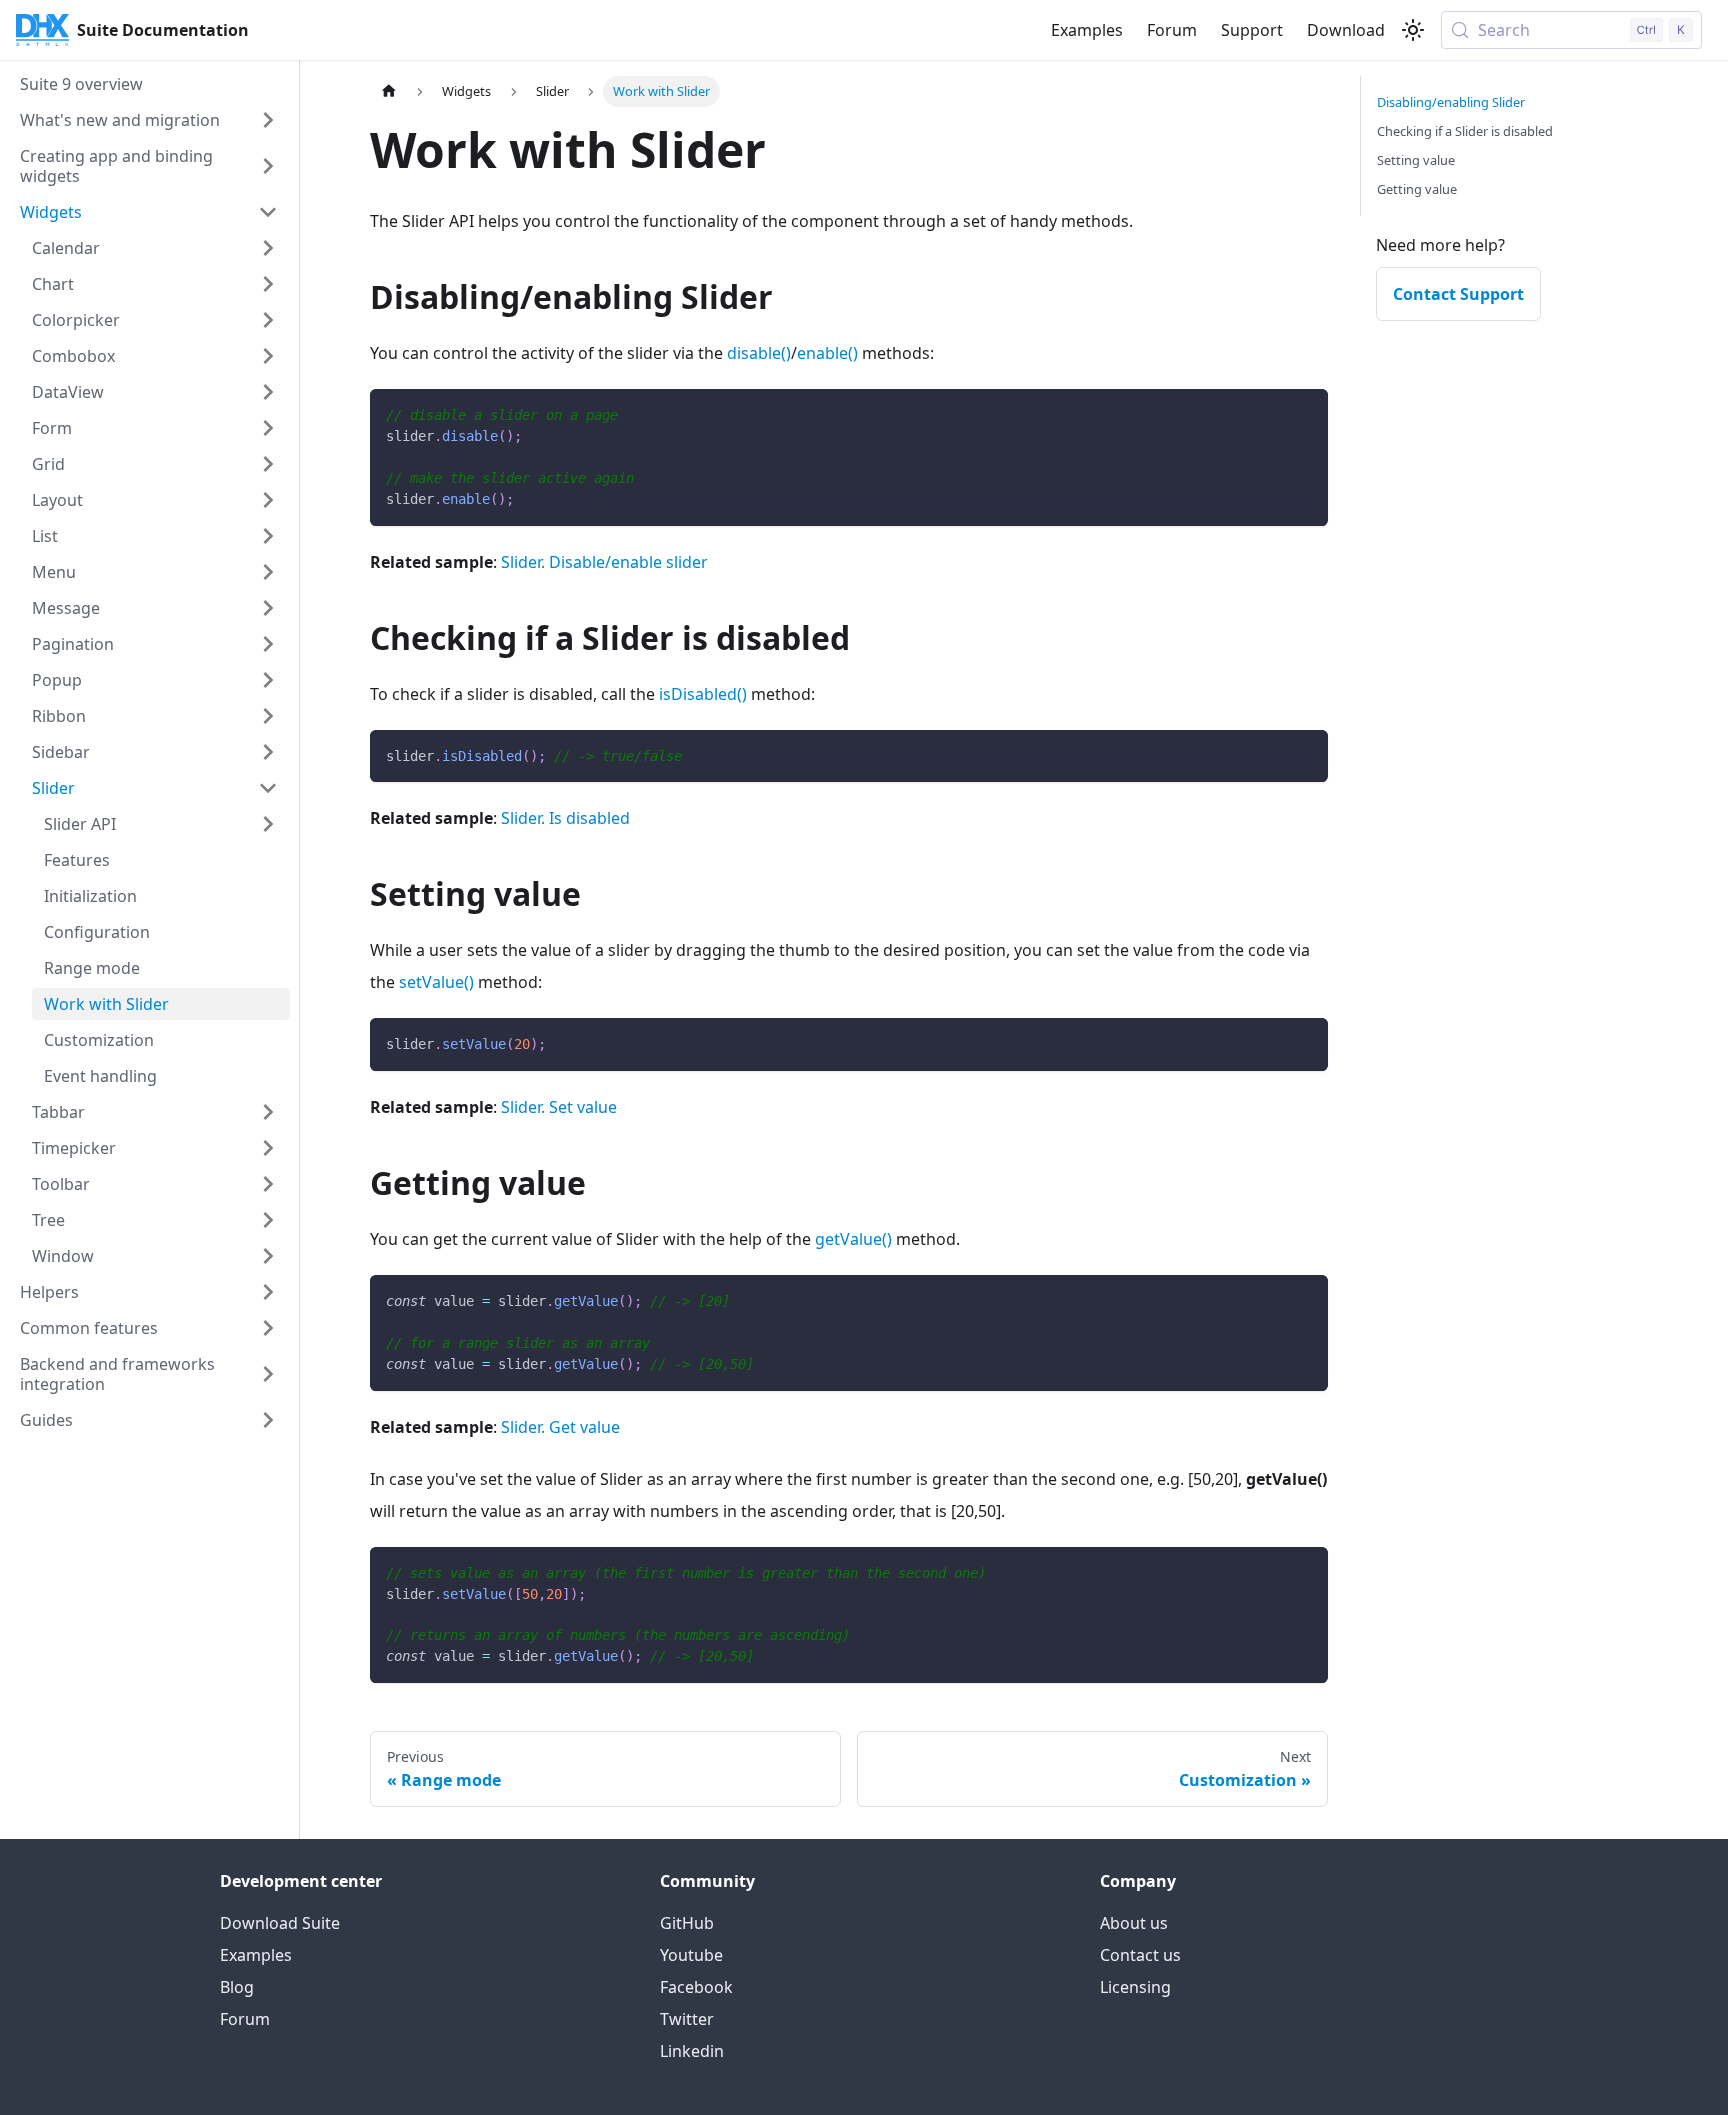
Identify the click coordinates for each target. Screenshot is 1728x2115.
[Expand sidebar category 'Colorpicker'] (268, 320)
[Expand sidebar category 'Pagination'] (268, 644)
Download (1346, 30)
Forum (1172, 30)
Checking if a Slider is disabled (1465, 131)
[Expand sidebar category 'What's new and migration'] (268, 120)
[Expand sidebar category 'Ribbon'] (268, 716)
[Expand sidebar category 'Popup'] (268, 680)
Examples (1087, 30)
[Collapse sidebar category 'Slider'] (268, 788)
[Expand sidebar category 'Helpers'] (268, 1292)
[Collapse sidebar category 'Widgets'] (268, 212)
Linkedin (692, 2051)
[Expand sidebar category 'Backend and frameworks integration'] (268, 1374)
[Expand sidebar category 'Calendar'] (268, 248)
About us (1134, 1923)
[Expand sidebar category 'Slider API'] (268, 824)
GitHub (687, 1923)
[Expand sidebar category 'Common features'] (268, 1328)
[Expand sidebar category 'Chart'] (268, 284)
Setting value (1416, 160)
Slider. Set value (559, 1107)
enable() (827, 353)
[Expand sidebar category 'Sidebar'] (268, 752)
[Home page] (389, 91)
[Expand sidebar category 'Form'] (268, 428)
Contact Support (1458, 294)
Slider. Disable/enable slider (604, 562)
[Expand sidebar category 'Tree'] (268, 1220)
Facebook (696, 1987)
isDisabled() (703, 694)
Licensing (1135, 1987)
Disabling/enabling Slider (1451, 102)
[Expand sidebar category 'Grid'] (268, 464)
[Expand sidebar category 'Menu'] (268, 572)
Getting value (1417, 189)
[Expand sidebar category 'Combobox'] (268, 356)
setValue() (436, 982)
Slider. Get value (560, 1427)
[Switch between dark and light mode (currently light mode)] (1413, 30)
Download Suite (280, 1923)
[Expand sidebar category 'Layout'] (268, 500)
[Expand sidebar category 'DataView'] (268, 392)
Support (1252, 30)
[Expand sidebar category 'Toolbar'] (268, 1184)
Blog (237, 1987)
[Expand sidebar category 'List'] (268, 536)
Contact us (1140, 1955)
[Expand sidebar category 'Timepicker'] (268, 1148)
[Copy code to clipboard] (1303, 413)
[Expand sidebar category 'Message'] (268, 608)
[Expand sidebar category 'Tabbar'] (268, 1112)
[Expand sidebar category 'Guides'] (268, 1420)
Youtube (691, 1955)
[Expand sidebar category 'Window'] (268, 1256)
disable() (759, 353)
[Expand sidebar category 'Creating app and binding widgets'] (268, 166)
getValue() (853, 1239)
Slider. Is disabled (565, 818)
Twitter (687, 2019)
